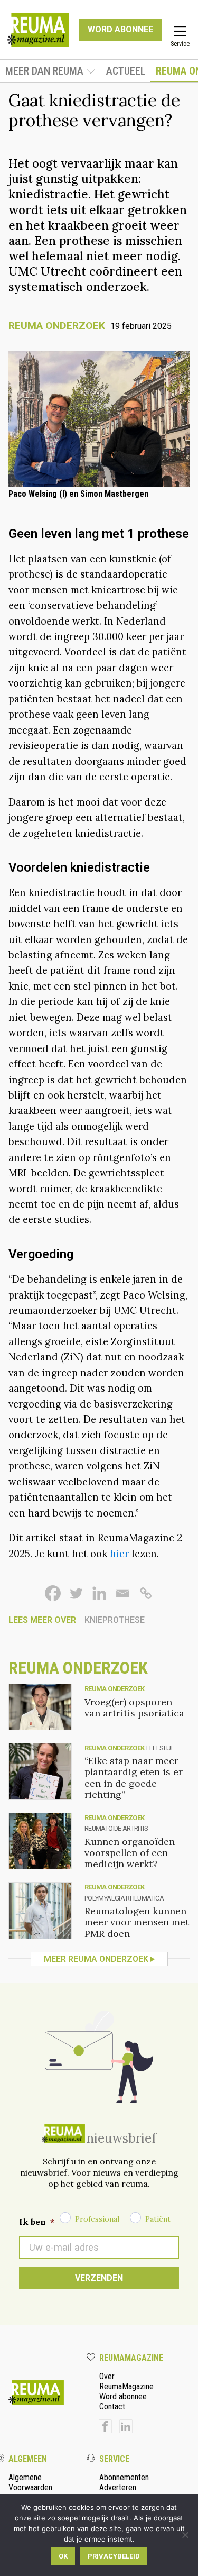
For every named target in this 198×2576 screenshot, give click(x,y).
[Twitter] (76, 1593)
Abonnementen (124, 2477)
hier (119, 1554)
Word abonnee (123, 2396)
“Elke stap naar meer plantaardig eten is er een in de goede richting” (134, 1777)
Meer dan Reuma (44, 71)
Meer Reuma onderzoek (96, 1959)
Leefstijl (160, 1748)
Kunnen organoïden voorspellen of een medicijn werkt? (130, 1853)
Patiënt (158, 2219)
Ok (63, 2556)
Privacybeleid (114, 2556)
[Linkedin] (99, 1593)
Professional (97, 2219)
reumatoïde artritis (116, 1828)
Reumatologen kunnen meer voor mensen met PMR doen (137, 1922)
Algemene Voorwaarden (30, 2482)
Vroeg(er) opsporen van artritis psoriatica (134, 1707)
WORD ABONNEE (120, 29)
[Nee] (185, 2535)
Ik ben (37, 2222)
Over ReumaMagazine (126, 2381)
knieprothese (115, 1620)
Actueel (126, 71)
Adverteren (118, 2487)
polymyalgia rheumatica (124, 1898)
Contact (112, 2406)
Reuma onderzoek (57, 326)
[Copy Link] (146, 1593)
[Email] (122, 1593)
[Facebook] (53, 1593)
